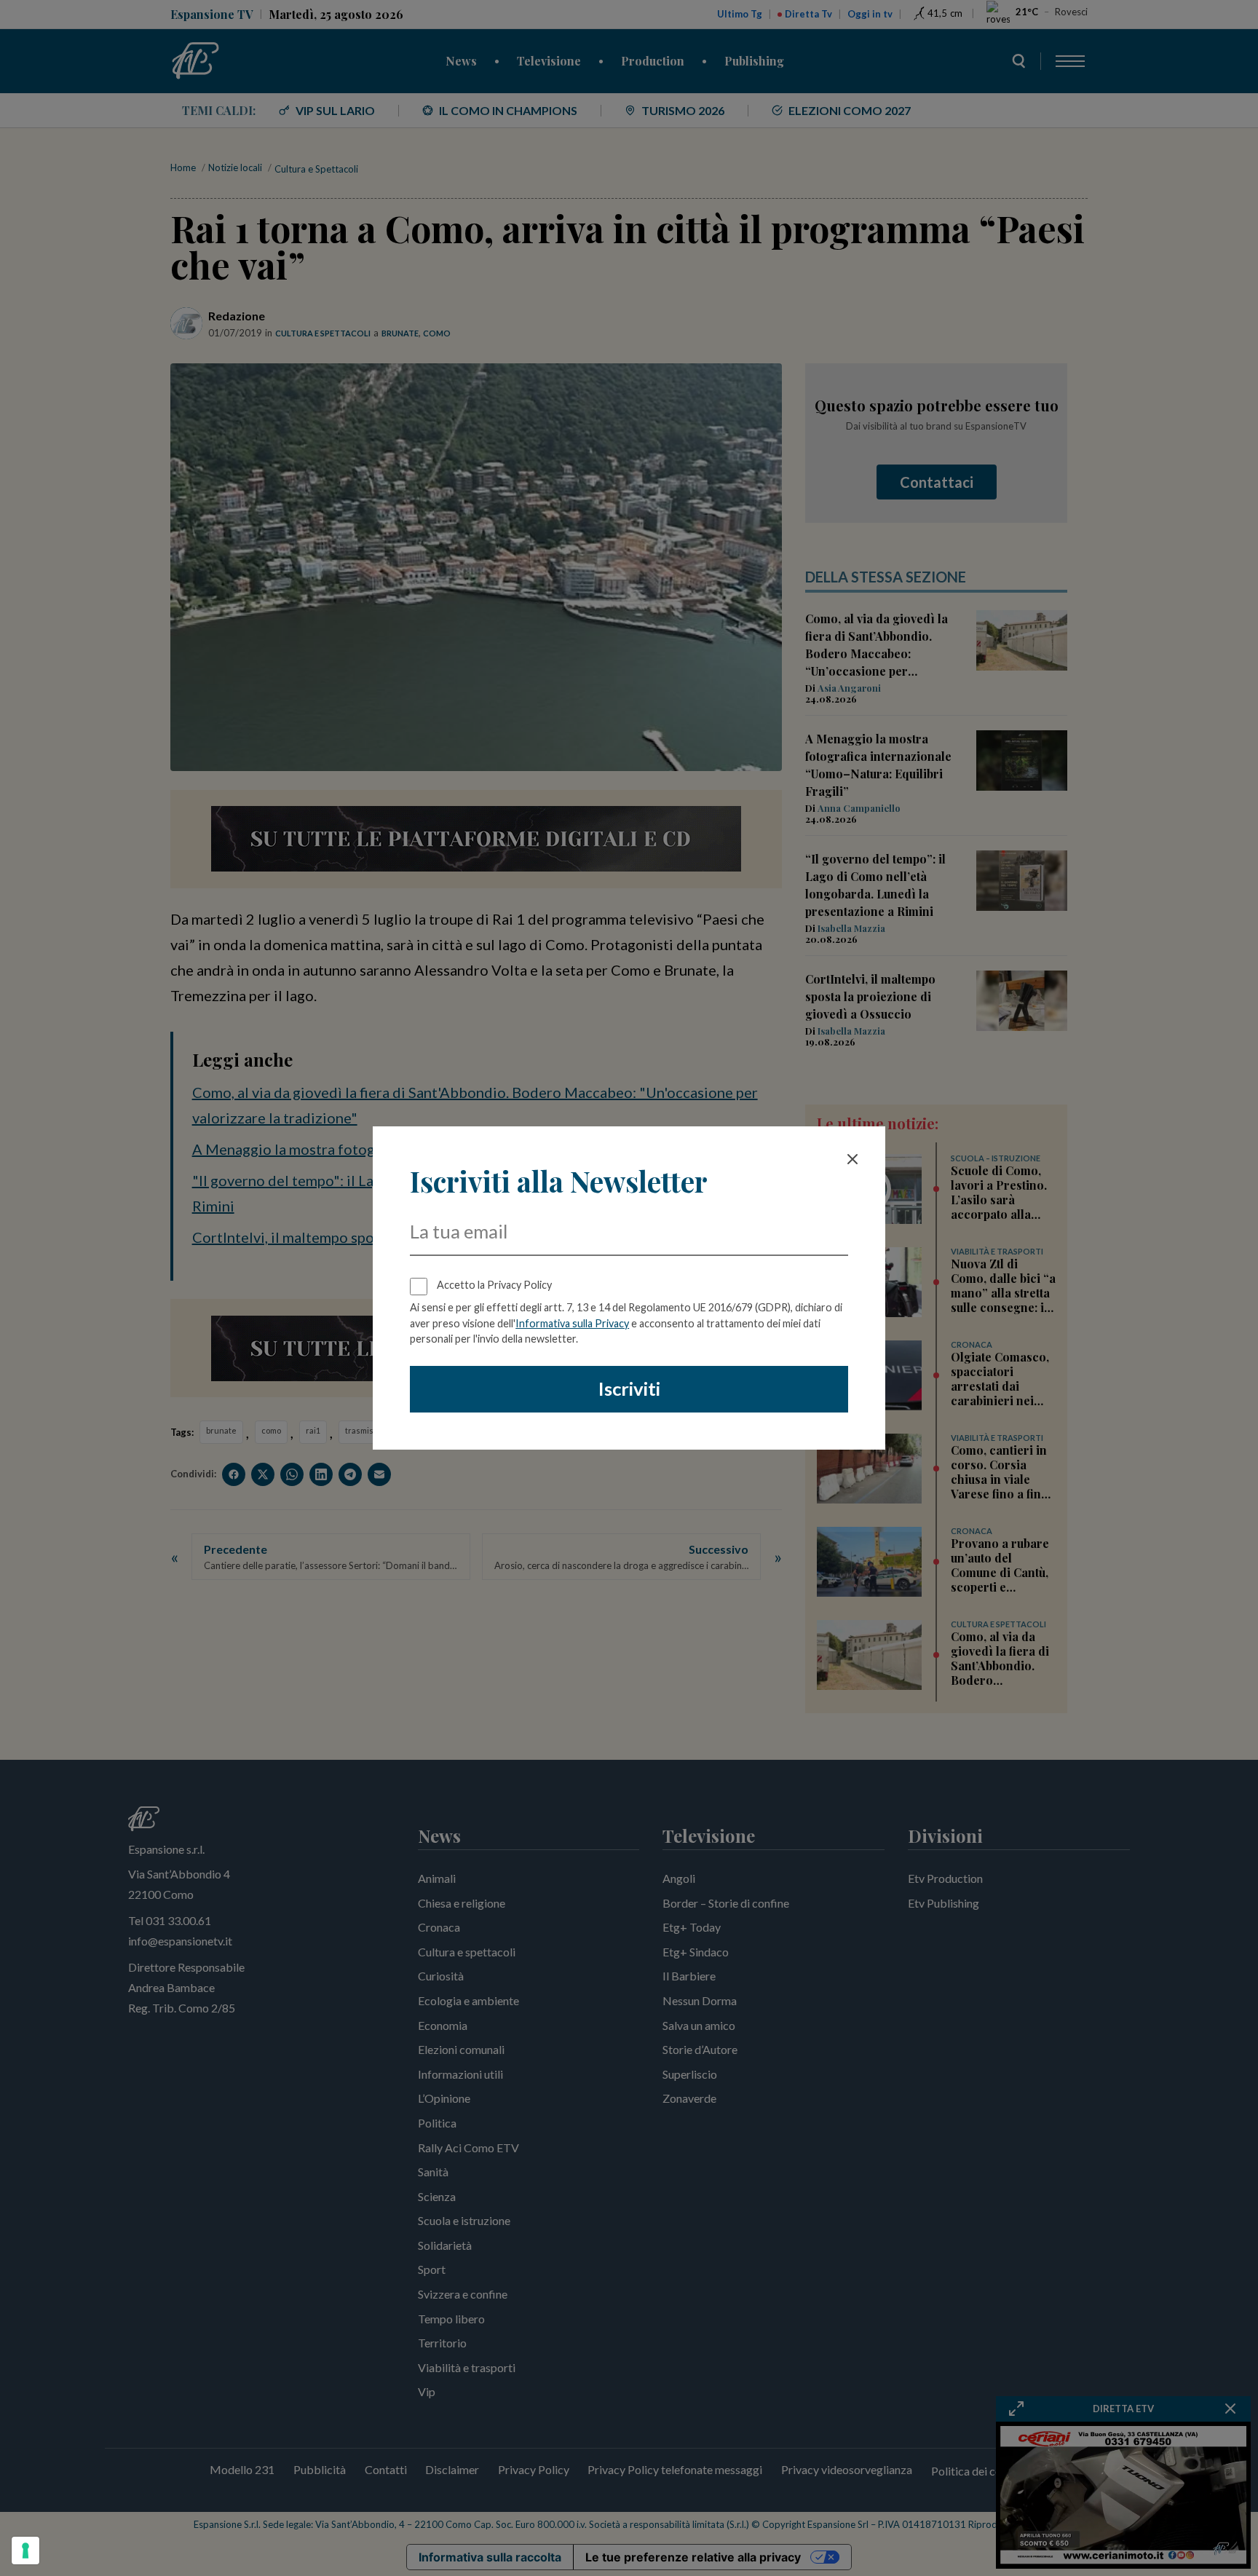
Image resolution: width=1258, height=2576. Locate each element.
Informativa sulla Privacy (572, 1323)
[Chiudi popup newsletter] (852, 1159)
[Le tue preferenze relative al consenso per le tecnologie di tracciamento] (25, 2551)
